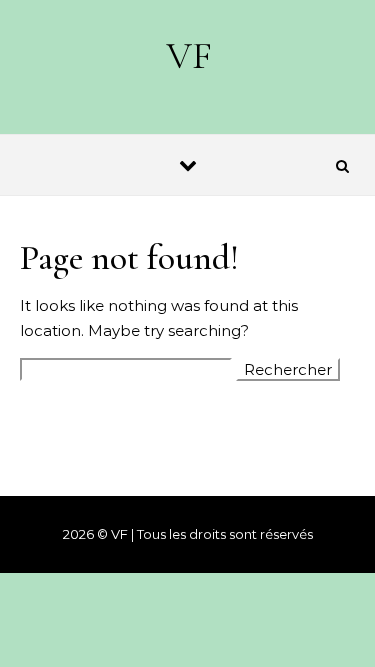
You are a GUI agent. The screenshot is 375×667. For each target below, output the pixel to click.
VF (189, 56)
